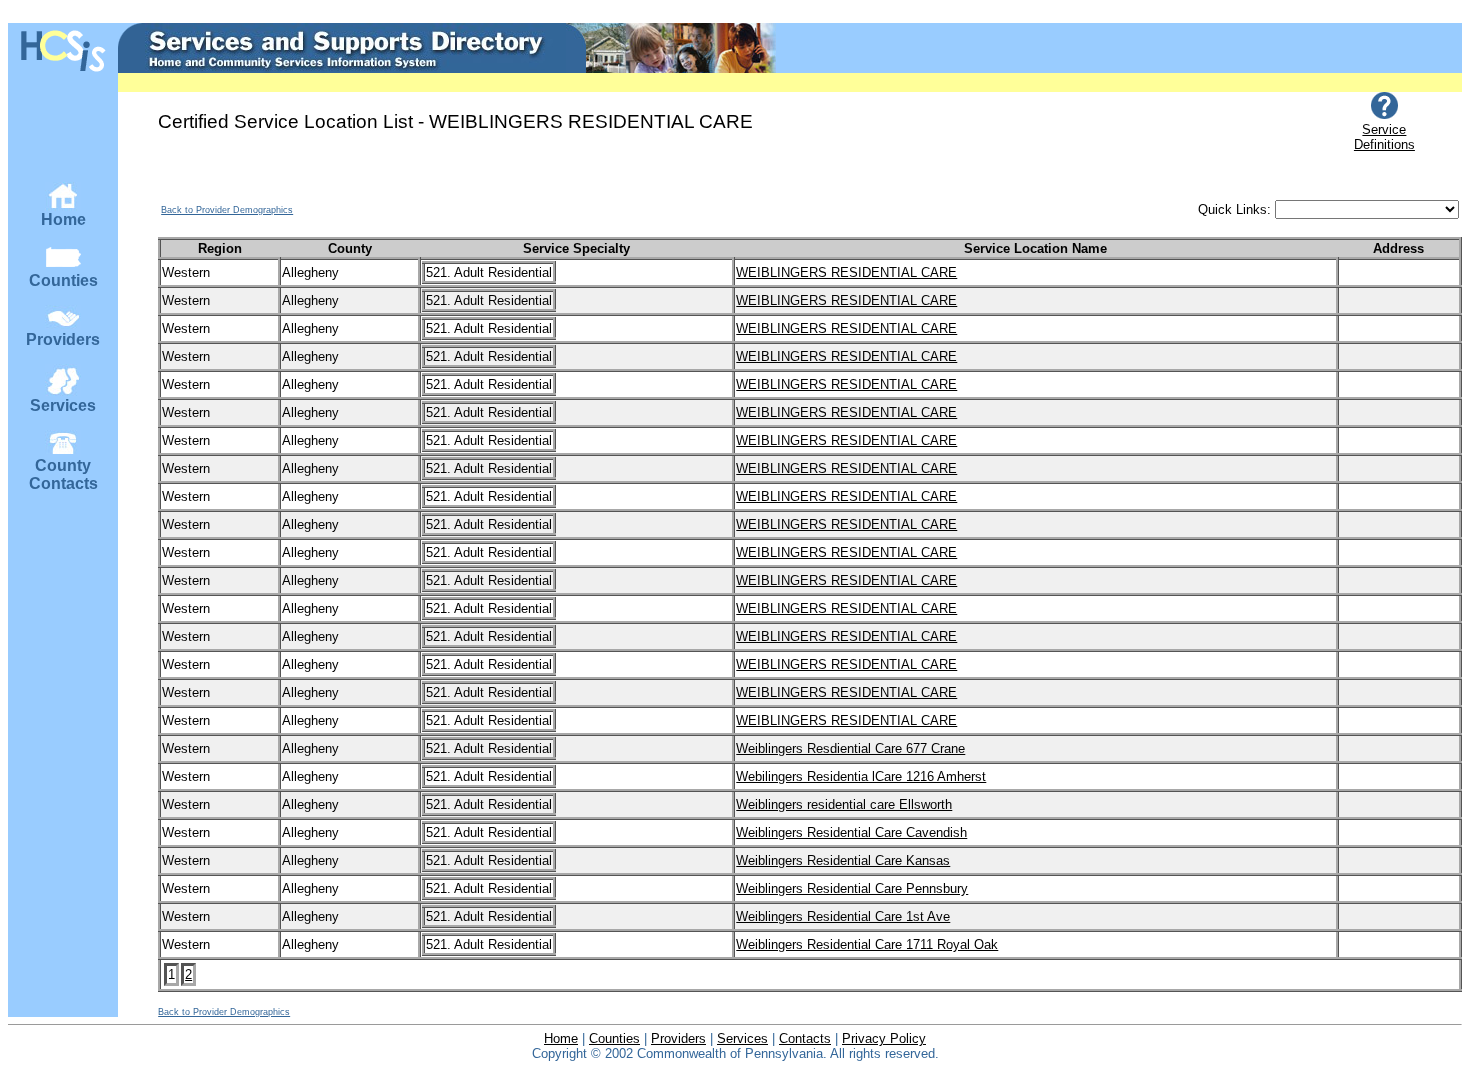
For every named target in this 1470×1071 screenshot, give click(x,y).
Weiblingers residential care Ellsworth (844, 804)
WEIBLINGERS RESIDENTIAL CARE (846, 272)
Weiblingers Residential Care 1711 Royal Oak (867, 944)
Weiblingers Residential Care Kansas (843, 860)
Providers (63, 339)
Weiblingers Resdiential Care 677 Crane (850, 748)
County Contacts (63, 474)
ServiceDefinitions (1384, 137)
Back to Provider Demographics (227, 210)
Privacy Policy (884, 1038)
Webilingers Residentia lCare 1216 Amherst (861, 776)
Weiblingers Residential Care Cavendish (851, 832)
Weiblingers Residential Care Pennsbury (852, 888)
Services (63, 405)
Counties (63, 280)
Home (63, 219)
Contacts (805, 1038)
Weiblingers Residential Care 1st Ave (843, 916)
